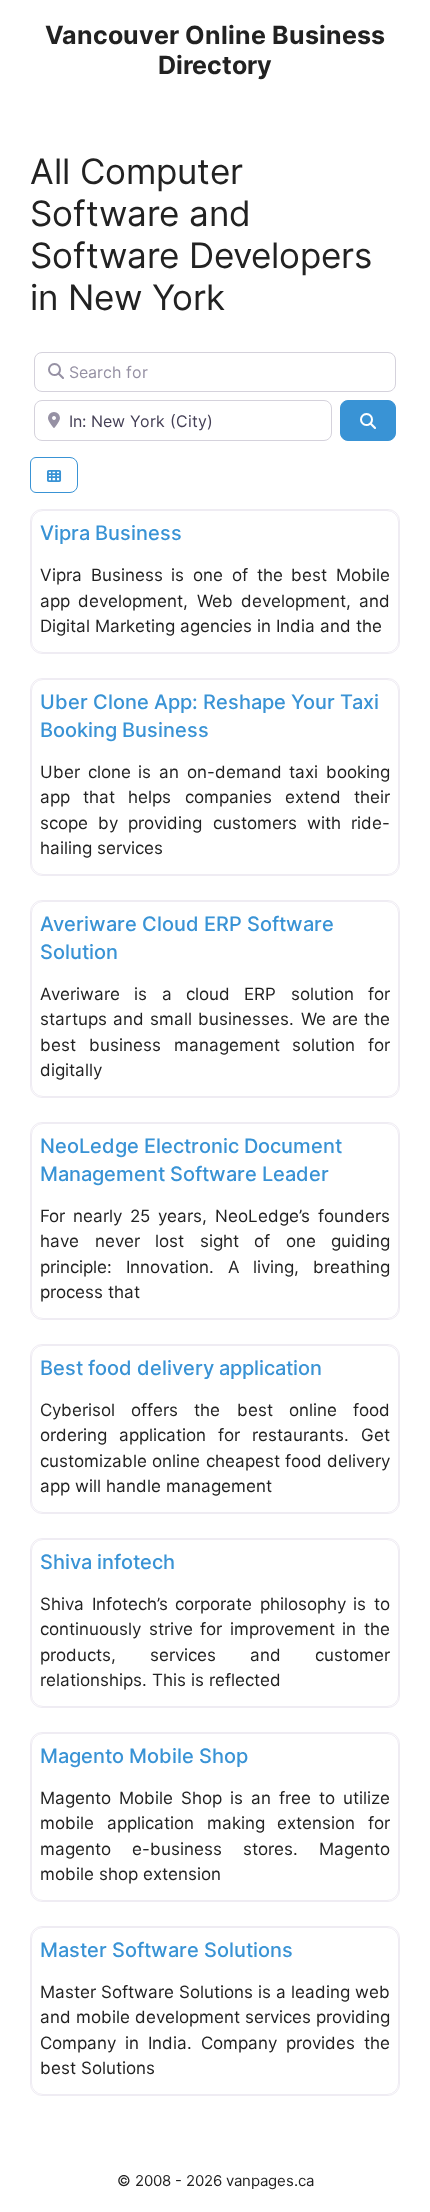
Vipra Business (111, 533)
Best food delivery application (181, 1368)
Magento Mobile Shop (144, 1756)
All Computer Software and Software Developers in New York (201, 234)
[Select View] (54, 475)
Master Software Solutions (166, 1950)
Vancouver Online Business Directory (215, 50)
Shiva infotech (107, 1562)
